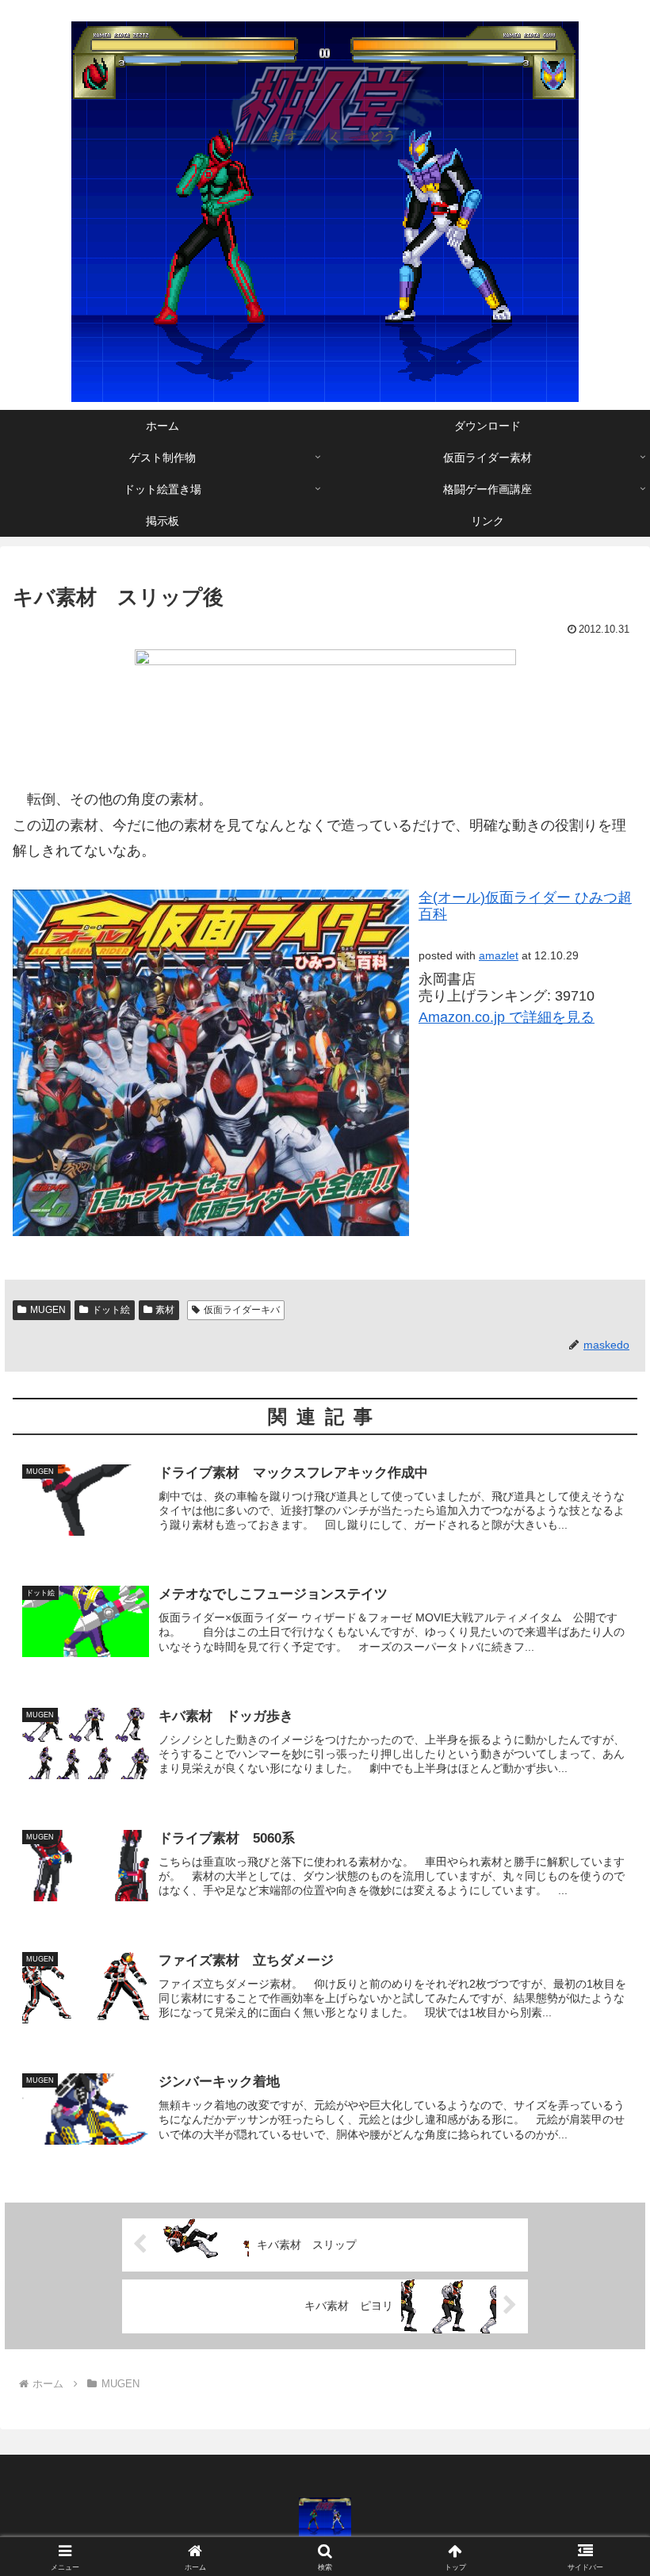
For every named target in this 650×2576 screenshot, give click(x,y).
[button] (601, 2203)
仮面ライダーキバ (242, 1310)
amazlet (499, 955)
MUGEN (48, 1310)
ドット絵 (111, 1310)
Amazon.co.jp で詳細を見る (507, 1017)
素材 (165, 1310)
